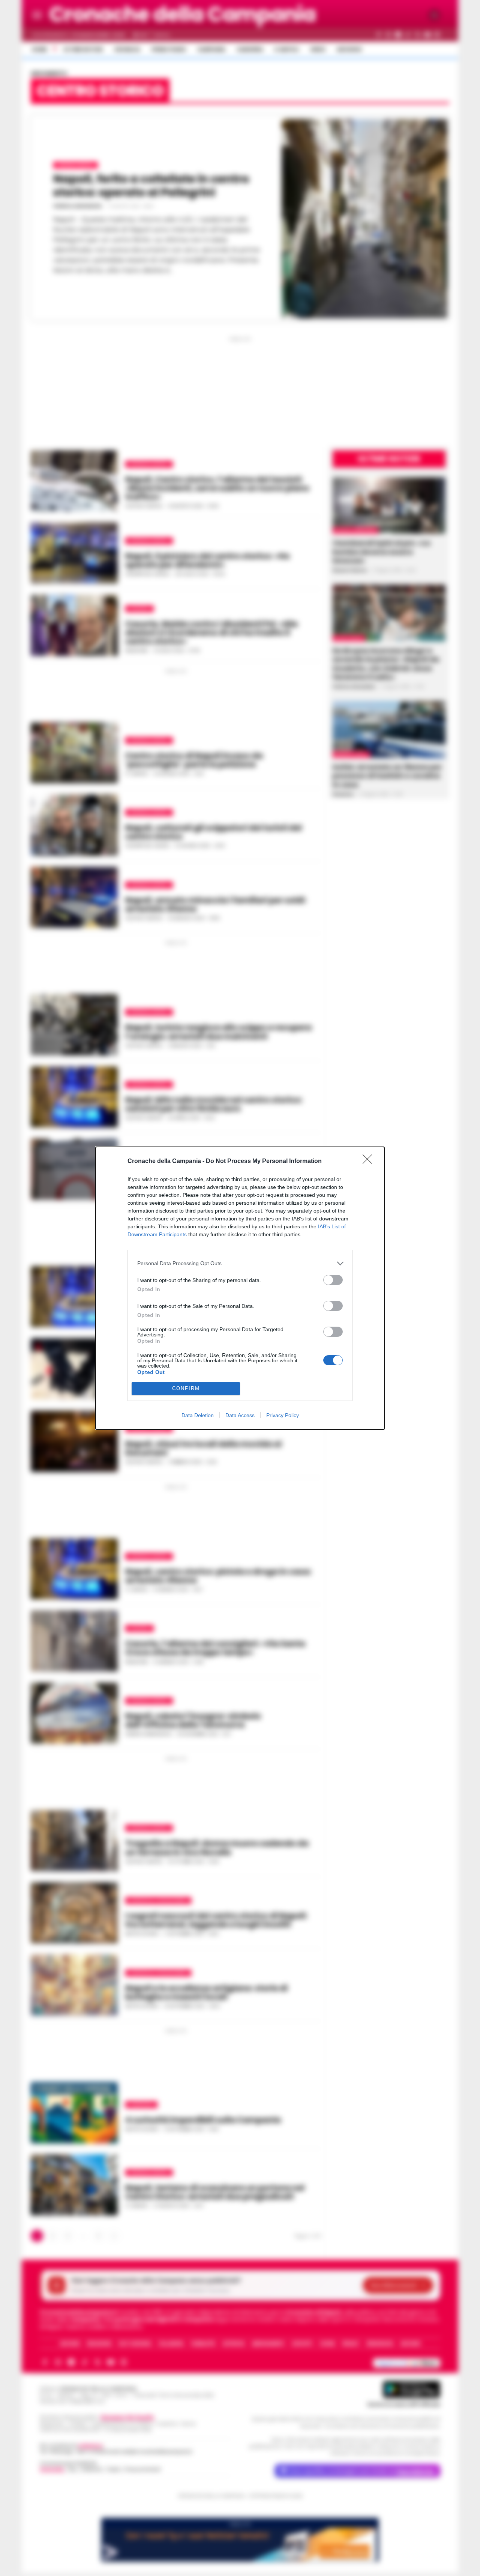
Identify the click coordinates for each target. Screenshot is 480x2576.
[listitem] (240, 1263)
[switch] (333, 1280)
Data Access (240, 1415)
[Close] (370, 1162)
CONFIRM (186, 1388)
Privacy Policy (283, 1415)
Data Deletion (198, 1415)
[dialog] (240, 1288)
